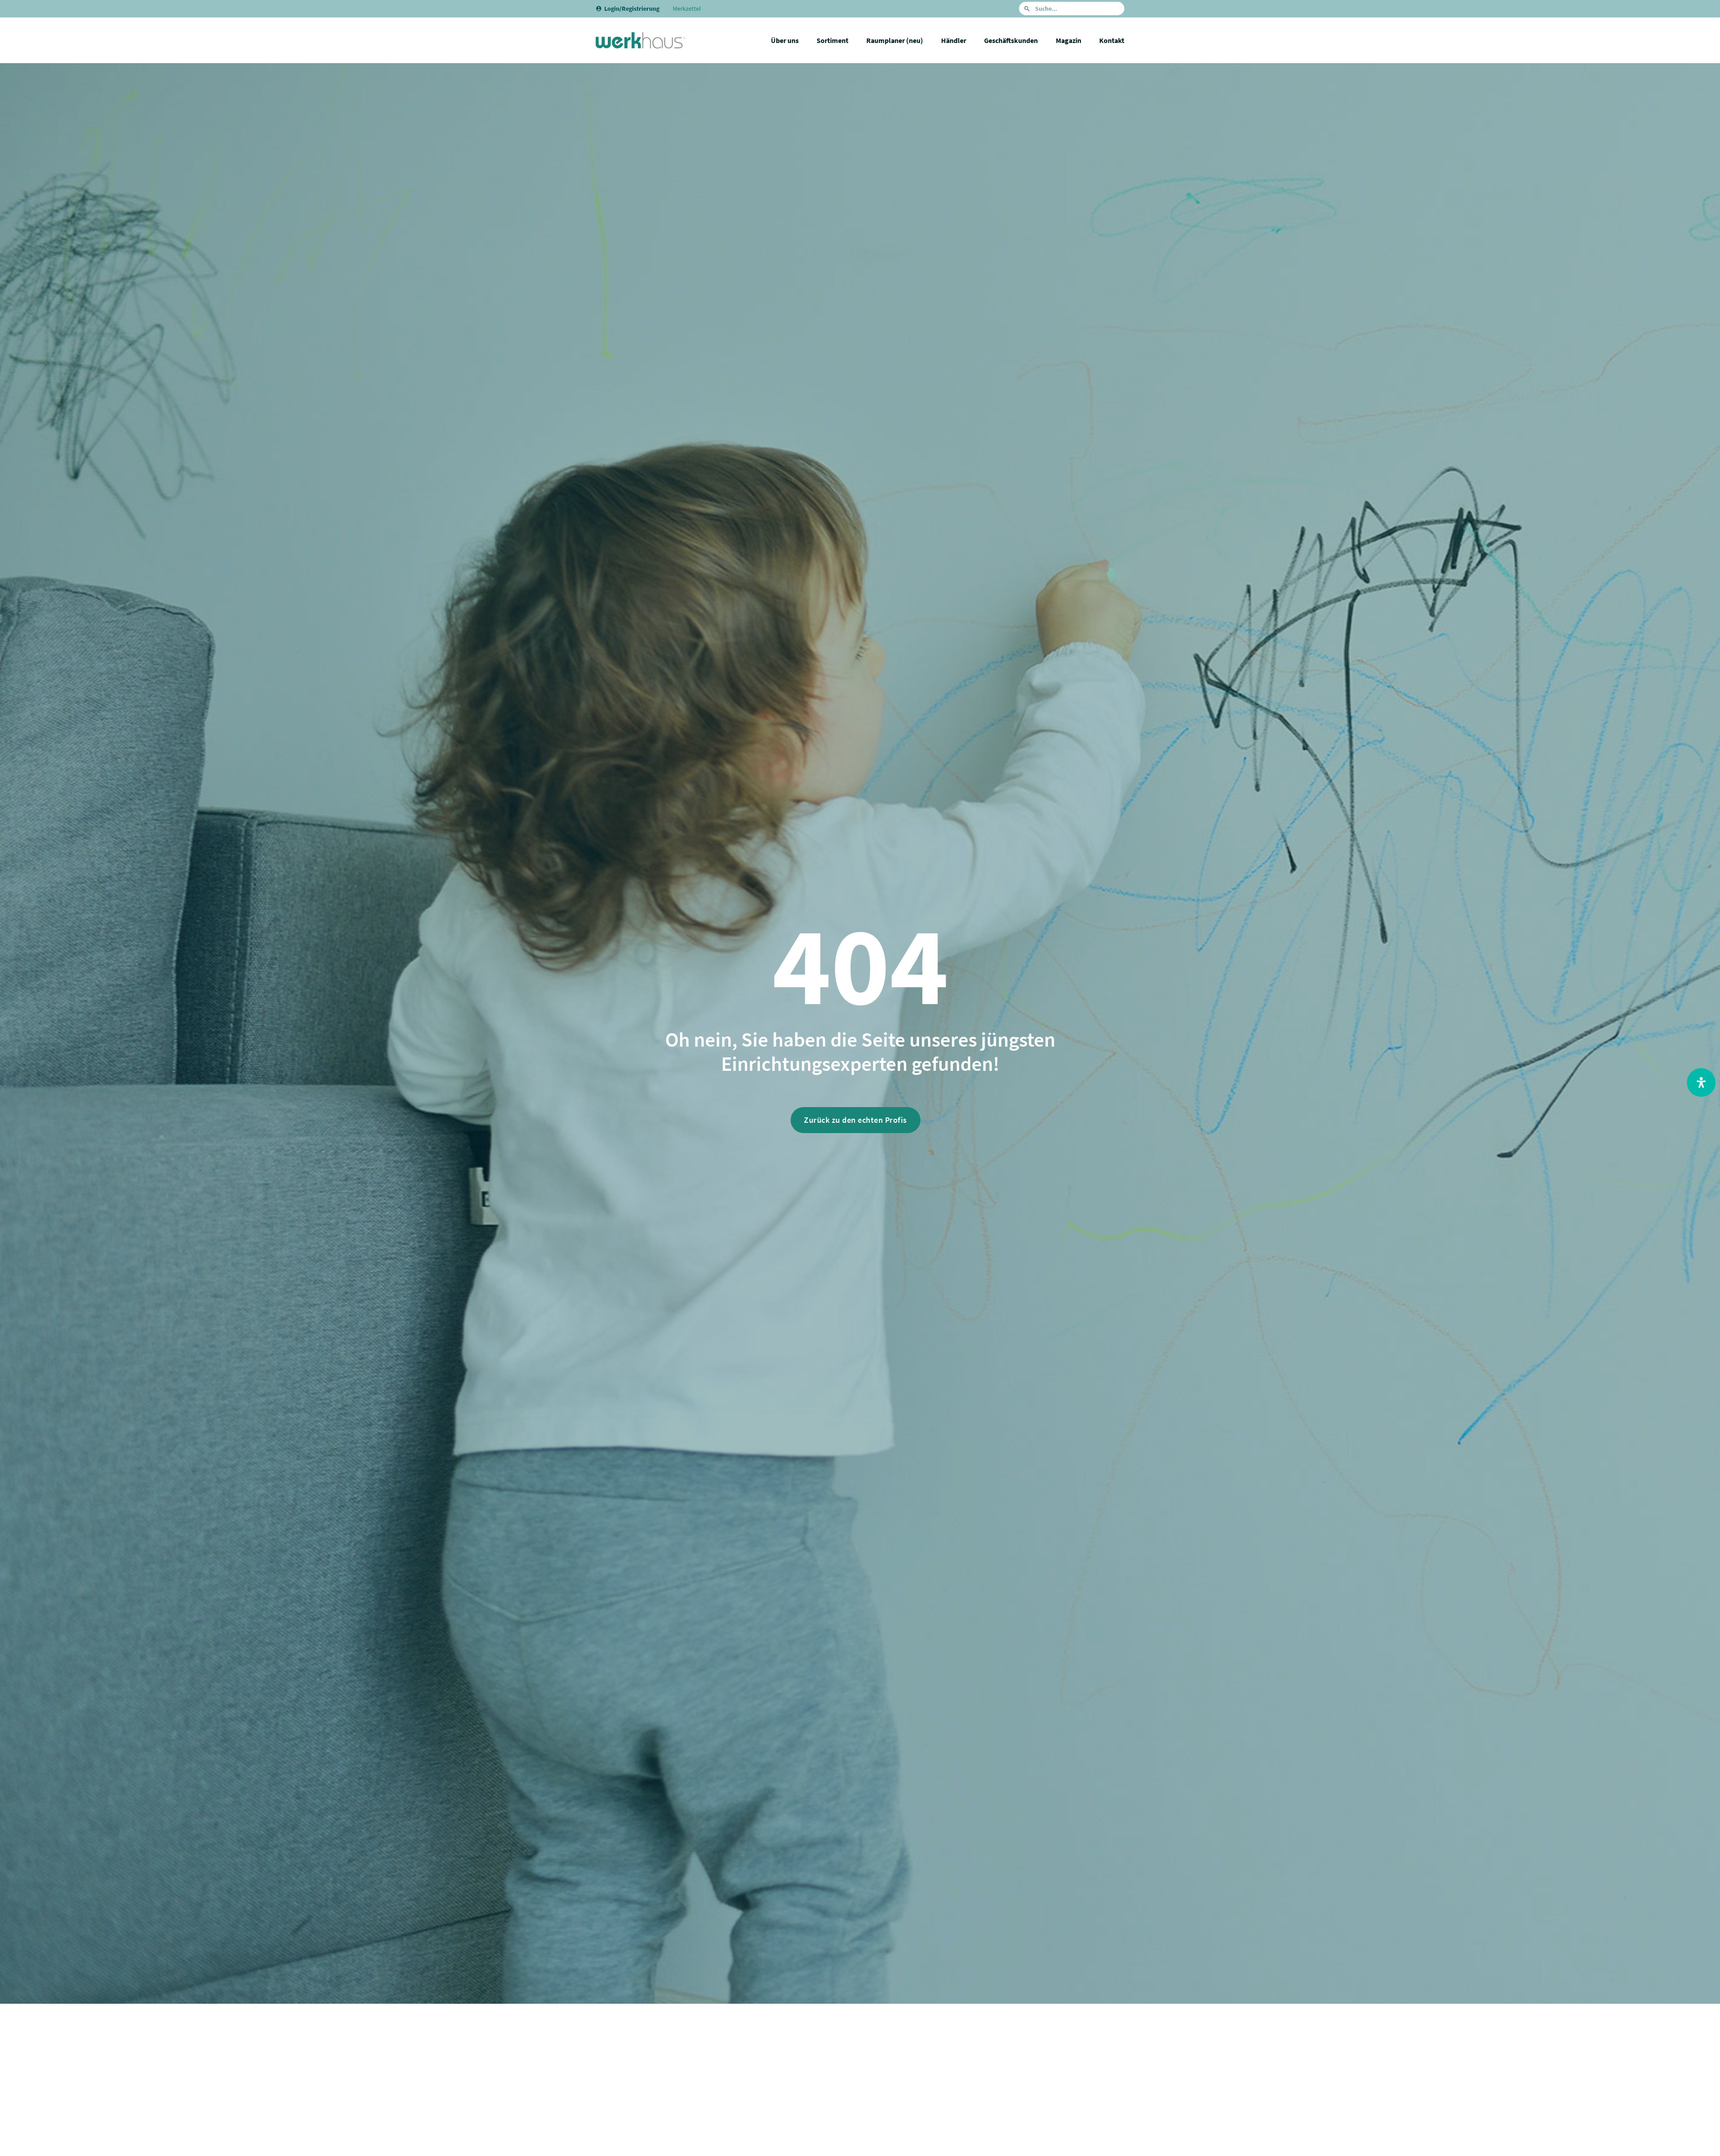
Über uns (785, 40)
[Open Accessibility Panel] (1701, 1082)
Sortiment (832, 40)
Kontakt (1112, 40)
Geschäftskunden (1011, 40)
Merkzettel (687, 9)
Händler (954, 40)
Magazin (1069, 40)
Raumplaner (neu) (895, 40)
